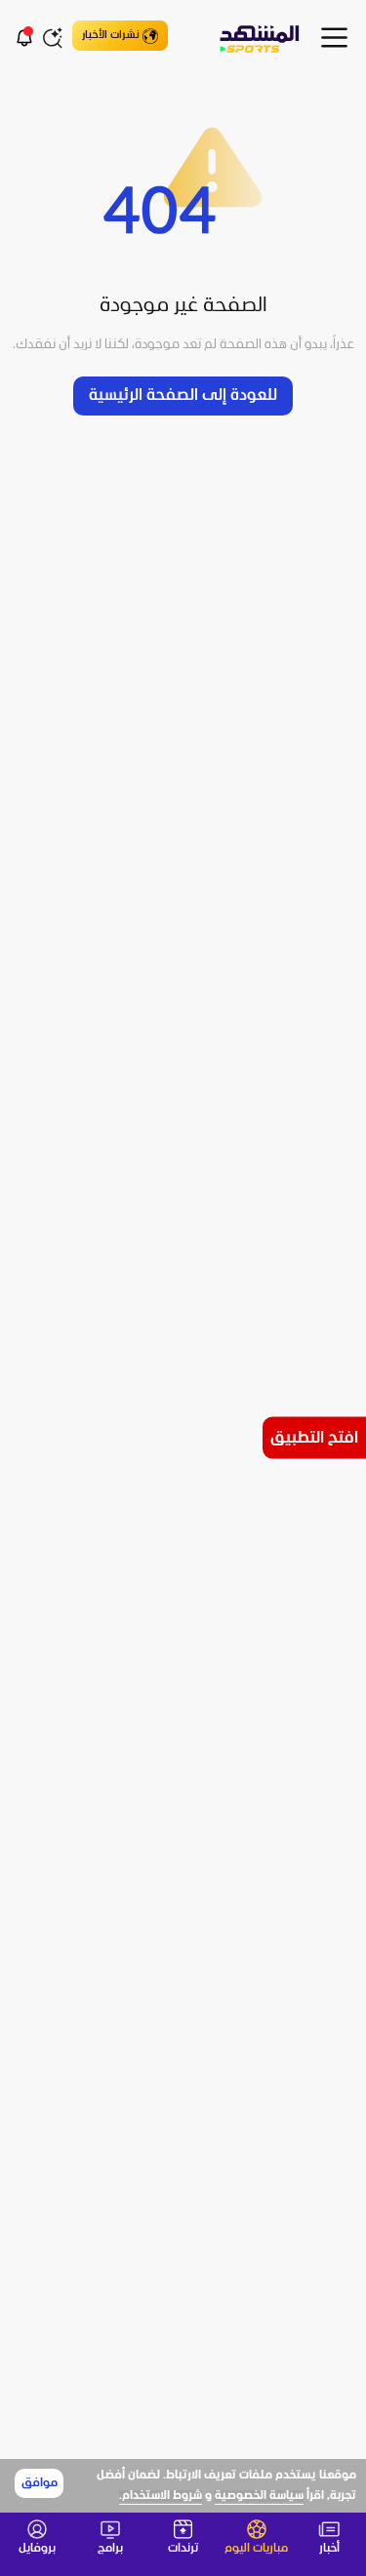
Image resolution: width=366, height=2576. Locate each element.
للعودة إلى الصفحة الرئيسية (183, 396)
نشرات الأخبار (111, 35)
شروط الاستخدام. (161, 2496)
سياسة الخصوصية (259, 2496)
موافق (40, 2483)
